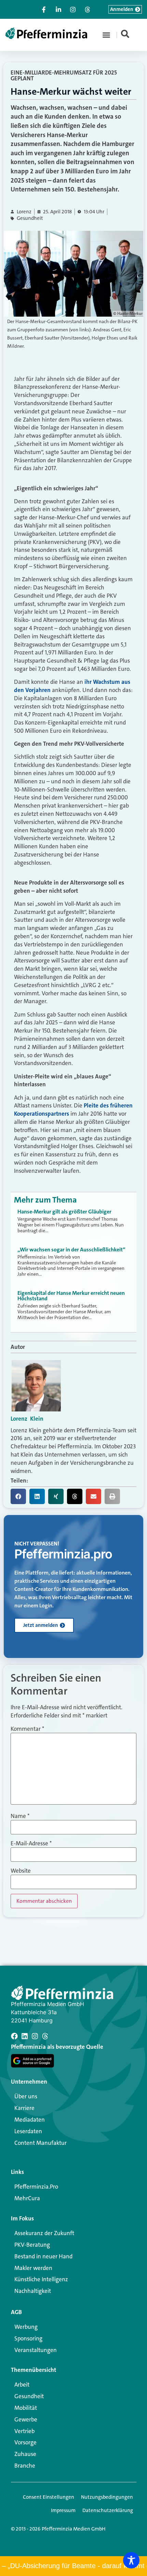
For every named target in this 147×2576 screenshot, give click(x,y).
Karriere (24, 2108)
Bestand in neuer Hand (43, 2256)
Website (21, 1871)
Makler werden (33, 2268)
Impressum (63, 2510)
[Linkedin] (25, 2036)
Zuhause (25, 2454)
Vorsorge (25, 2442)
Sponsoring (28, 2338)
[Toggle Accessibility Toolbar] (131, 2560)
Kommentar (27, 1729)
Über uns (26, 2096)
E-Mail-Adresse (31, 1843)
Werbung (26, 2327)
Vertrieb (24, 2431)
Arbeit (22, 2385)
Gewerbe (26, 2419)
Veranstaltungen (36, 2350)
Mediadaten (30, 2120)
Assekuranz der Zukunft (44, 2233)
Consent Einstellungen (49, 2497)
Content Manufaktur (41, 2143)
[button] (106, 35)
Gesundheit (30, 218)
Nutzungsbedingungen (107, 2497)
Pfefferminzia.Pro (36, 2187)
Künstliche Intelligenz (41, 2279)
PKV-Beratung (32, 2245)
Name (20, 1816)
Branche (25, 2466)
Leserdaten (28, 2131)
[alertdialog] (73, 2566)
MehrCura (27, 2198)
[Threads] (45, 2036)
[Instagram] (35, 2036)
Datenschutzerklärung (108, 2510)
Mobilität (26, 2408)
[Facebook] (14, 2036)
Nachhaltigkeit (33, 2291)
